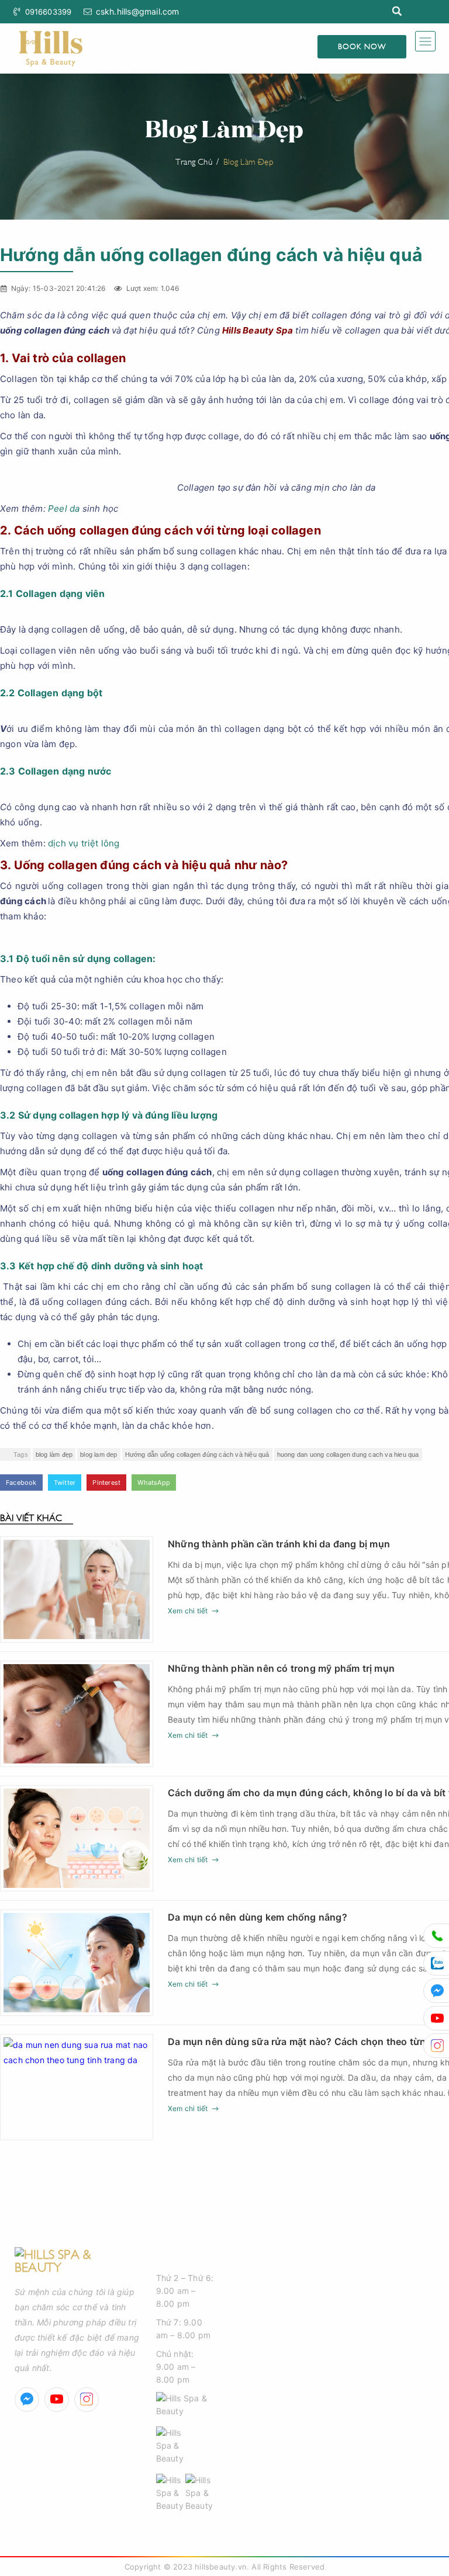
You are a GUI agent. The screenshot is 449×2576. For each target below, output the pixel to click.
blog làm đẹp (54, 1454)
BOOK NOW (362, 46)
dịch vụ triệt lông (84, 843)
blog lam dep (99, 1454)
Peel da (64, 508)
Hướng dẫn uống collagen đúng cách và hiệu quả (197, 1454)
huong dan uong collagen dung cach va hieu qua (348, 1454)
